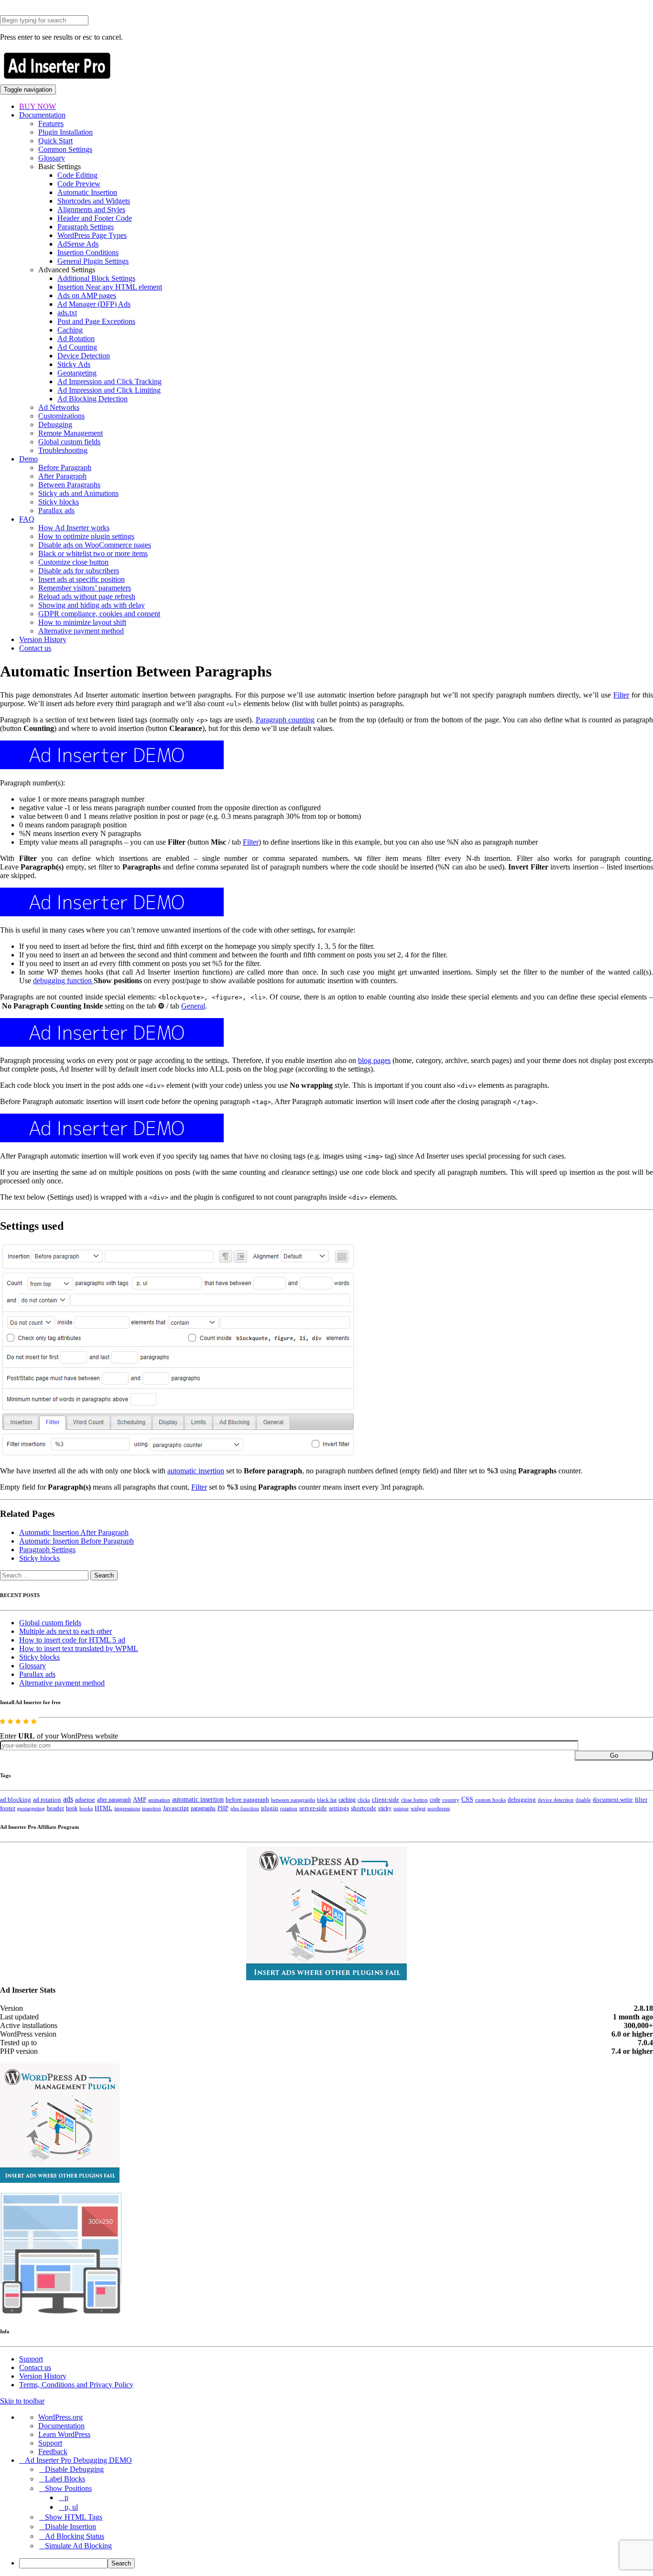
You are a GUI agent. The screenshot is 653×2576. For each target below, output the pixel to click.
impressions (127, 1809)
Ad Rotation (76, 338)
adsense (85, 1800)
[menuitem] (336, 2563)
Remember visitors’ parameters (85, 588)
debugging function (63, 981)
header (55, 1808)
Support (31, 2359)
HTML (103, 1808)
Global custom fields (69, 442)
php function (245, 1808)
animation (159, 1800)
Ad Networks (59, 407)
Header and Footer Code (95, 218)
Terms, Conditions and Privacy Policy (76, 2385)
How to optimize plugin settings (86, 536)
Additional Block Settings (96, 278)
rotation (289, 1808)
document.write (613, 1800)
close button (414, 1800)
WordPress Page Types (92, 235)
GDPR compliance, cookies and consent (99, 614)
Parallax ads (56, 510)
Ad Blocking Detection (93, 399)
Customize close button (73, 562)
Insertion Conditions (88, 252)
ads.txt (67, 313)
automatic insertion (196, 1471)
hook (72, 1808)
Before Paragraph (65, 467)
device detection (556, 1800)
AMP (140, 1800)
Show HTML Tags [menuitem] (74, 2517)
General (193, 1006)
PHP (223, 1808)
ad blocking (16, 1800)
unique (401, 1809)
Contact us (35, 648)
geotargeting (31, 1809)
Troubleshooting (63, 450)
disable (583, 1800)
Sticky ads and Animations (78, 493)
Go (614, 1755)
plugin (270, 1808)
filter (641, 1800)
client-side (386, 1799)
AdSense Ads (78, 244)
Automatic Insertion (87, 192)
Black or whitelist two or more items (93, 553)
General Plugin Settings (93, 261)
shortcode (364, 1808)
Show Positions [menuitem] (68, 2488)
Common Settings (65, 149)
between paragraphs (293, 1800)
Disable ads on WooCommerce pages (95, 545)
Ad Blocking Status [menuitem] (75, 2536)
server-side (313, 1808)
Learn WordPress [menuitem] (64, 2434)
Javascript (176, 1808)
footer (8, 1808)
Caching (70, 330)
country (451, 1800)
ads (68, 1799)
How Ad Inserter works (74, 528)
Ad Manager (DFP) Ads (94, 304)
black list (327, 1800)
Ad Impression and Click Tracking (109, 381)
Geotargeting (77, 373)
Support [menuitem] (50, 2443)
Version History (43, 639)
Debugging (55, 424)
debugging (522, 1800)
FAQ (27, 519)
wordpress (439, 1808)
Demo (28, 459)
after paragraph (114, 1800)
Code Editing (77, 175)
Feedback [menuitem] (53, 2452)
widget (418, 1808)
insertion (152, 1808)
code (435, 1800)
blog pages (374, 1060)
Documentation (42, 115)
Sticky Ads (74, 364)
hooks (86, 1808)
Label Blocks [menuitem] (65, 2479)
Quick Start (55, 141)
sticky (385, 1808)
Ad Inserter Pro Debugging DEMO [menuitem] (78, 2460)
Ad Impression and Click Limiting (109, 390)
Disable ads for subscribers (79, 571)
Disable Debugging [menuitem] (74, 2469)
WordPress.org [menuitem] (60, 2417)
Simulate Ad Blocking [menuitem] (78, 2546)
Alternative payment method (81, 631)
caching (347, 1800)
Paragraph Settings (86, 227)
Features (51, 123)
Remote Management (71, 433)
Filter (621, 695)
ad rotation (47, 1800)
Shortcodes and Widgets (94, 201)
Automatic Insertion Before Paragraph (76, 1541)
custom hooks (490, 1800)
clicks (364, 1800)
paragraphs (203, 1808)
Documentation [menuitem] (61, 2426)
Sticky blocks (59, 502)
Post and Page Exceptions (96, 321)
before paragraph (247, 1800)
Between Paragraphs (69, 485)
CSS (467, 1799)
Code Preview (79, 184)
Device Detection (84, 356)
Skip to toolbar (22, 2401)
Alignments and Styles (91, 209)
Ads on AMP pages (87, 295)
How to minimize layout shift (82, 622)
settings (339, 1808)
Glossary (52, 158)
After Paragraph (62, 476)
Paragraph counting (285, 720)
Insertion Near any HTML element (110, 287)
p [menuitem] (66, 2497)
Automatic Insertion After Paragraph (74, 1532)
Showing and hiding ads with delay (92, 605)
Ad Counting (77, 347)
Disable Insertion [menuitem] (71, 2527)
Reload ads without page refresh (87, 596)
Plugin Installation (65, 132)
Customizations (61, 416)
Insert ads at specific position (82, 579)
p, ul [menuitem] (71, 2507)
